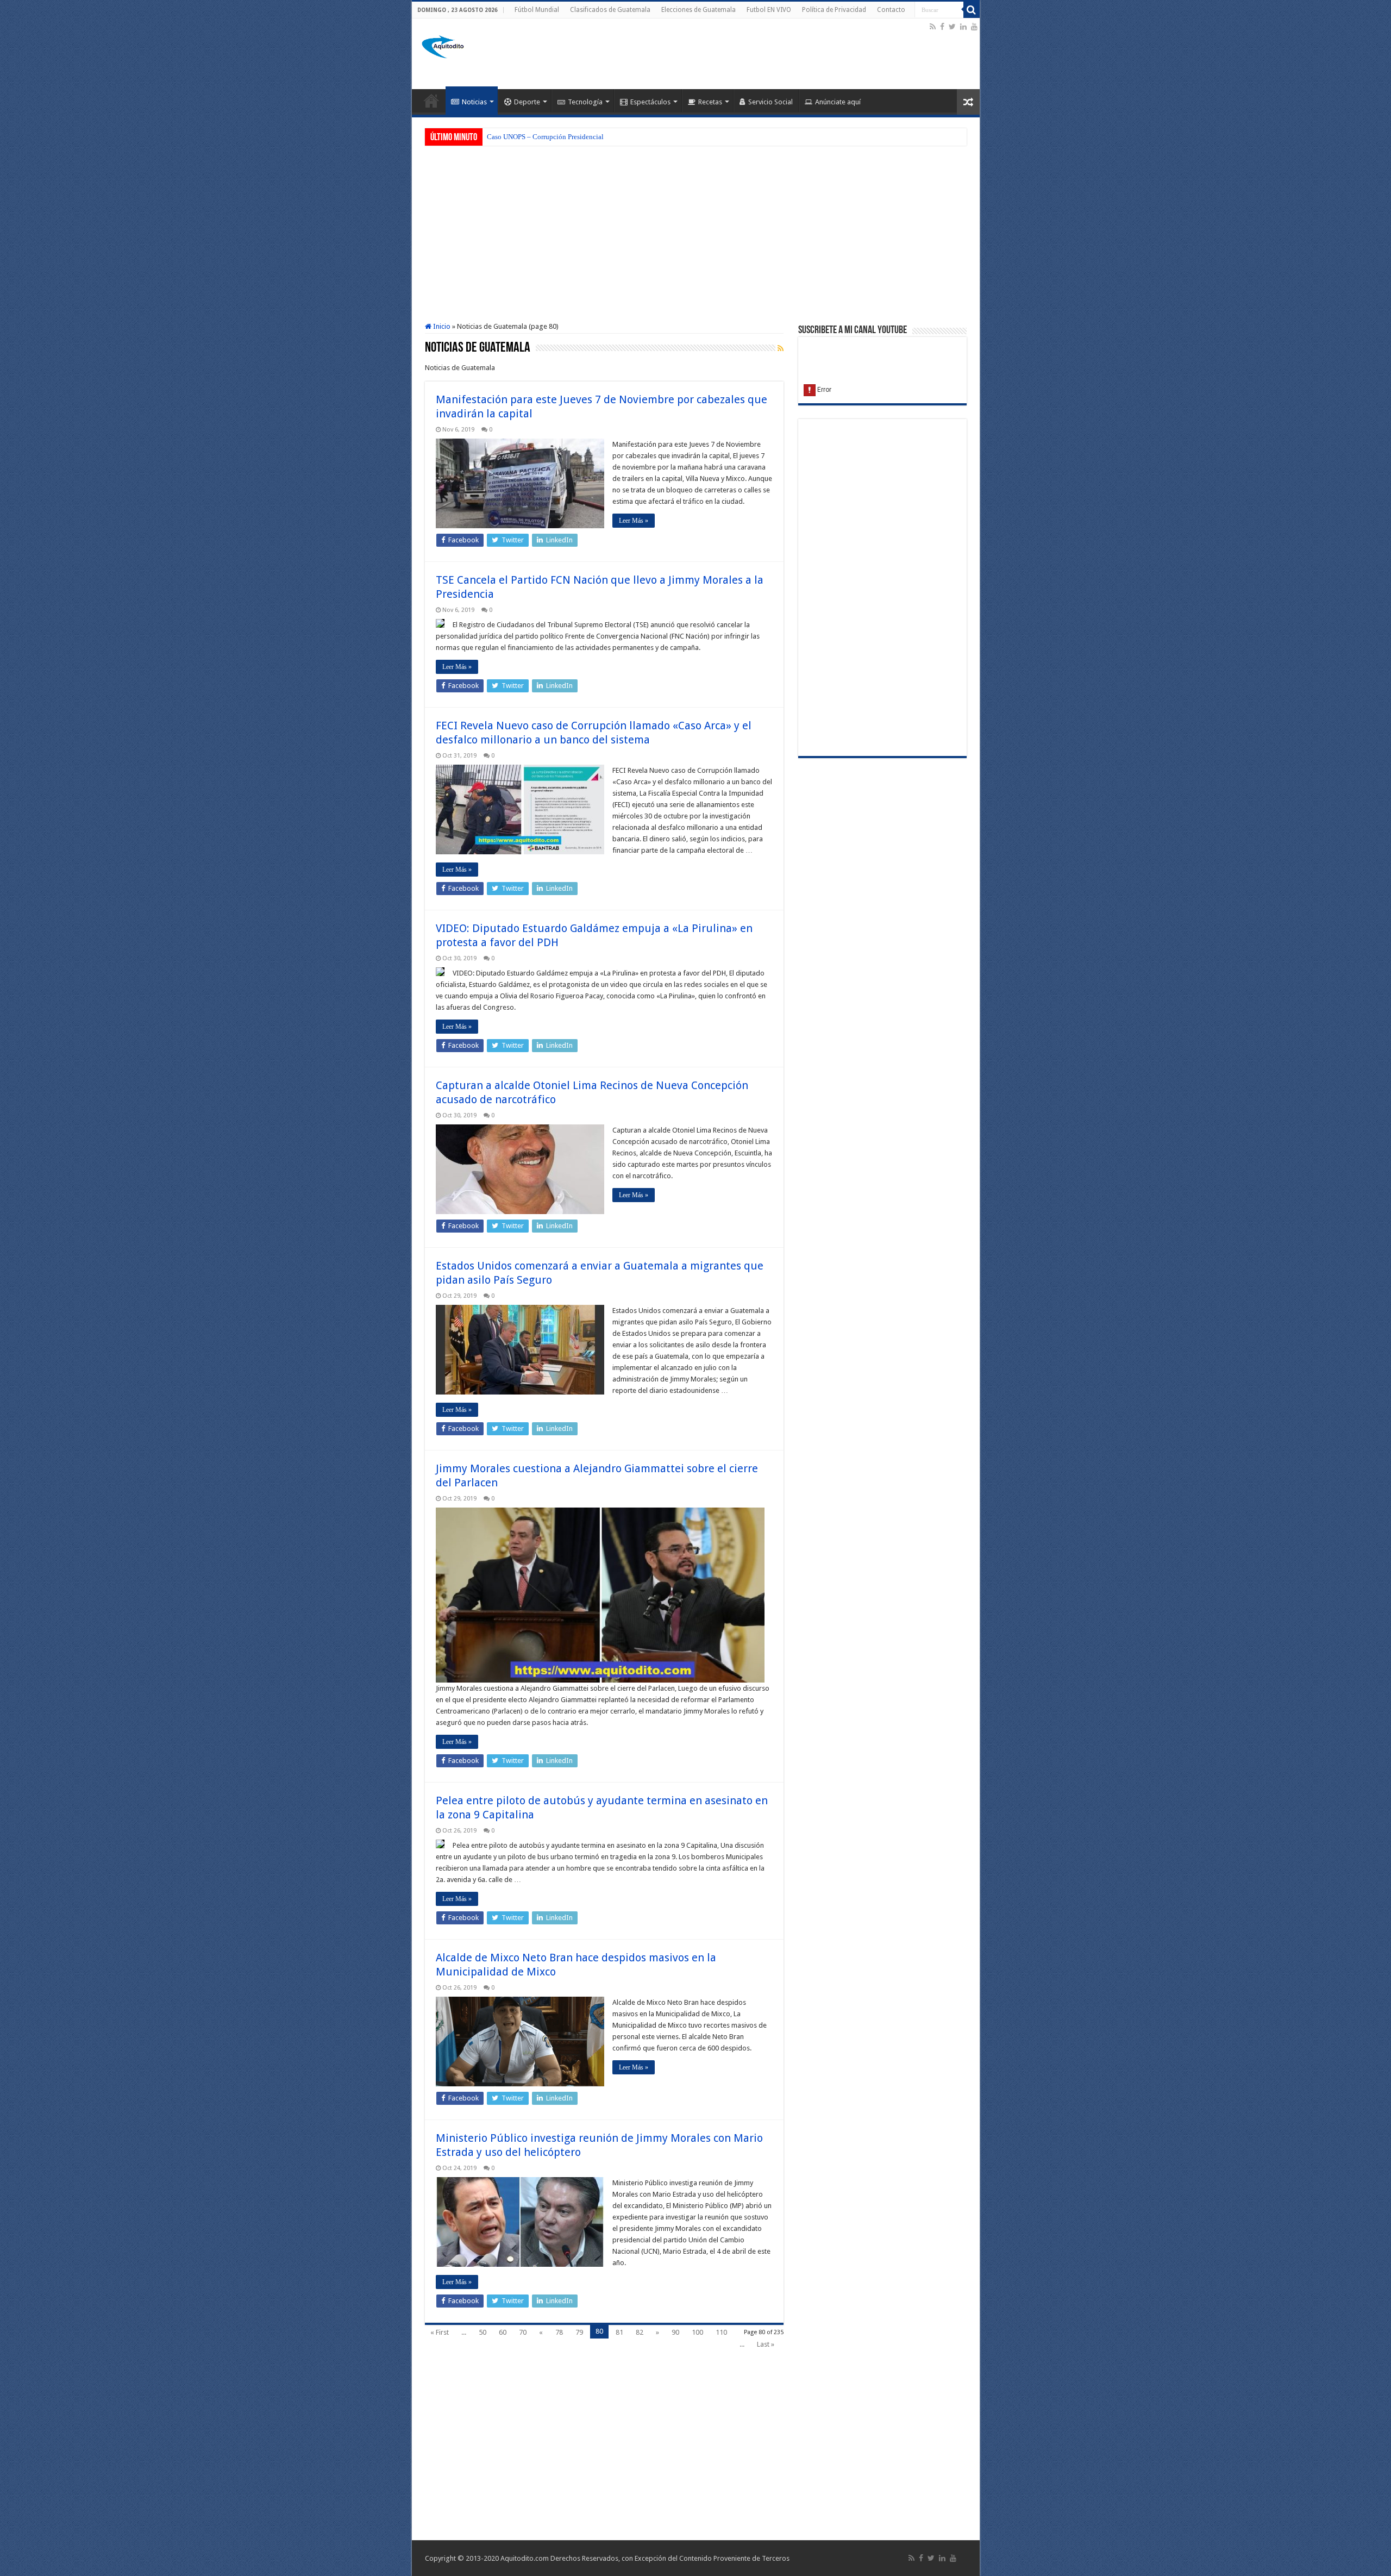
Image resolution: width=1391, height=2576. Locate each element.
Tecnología (585, 102)
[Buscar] (972, 10)
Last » (766, 2344)
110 (721, 2332)
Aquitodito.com (525, 2558)
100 (697, 2332)
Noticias (474, 102)
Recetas (710, 102)
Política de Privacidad (834, 10)
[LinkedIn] (963, 27)
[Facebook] (942, 27)
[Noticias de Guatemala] (444, 45)
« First (440, 2332)
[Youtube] (974, 27)
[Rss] (933, 27)
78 (559, 2332)
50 (483, 2332)
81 (619, 2332)
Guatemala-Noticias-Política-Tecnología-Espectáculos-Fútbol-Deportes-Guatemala (431, 101)
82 (640, 2332)
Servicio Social (770, 102)
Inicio (441, 326)
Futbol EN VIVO (769, 10)
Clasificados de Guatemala (610, 10)
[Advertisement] (730, 54)
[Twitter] (952, 27)
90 (675, 2332)
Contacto (891, 10)
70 (523, 2332)
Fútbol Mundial (537, 10)
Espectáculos (650, 102)
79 (579, 2332)
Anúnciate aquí (838, 102)
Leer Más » (634, 521)
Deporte (527, 102)
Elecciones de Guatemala (698, 10)
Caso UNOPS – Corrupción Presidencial (545, 137)
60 (503, 2332)
